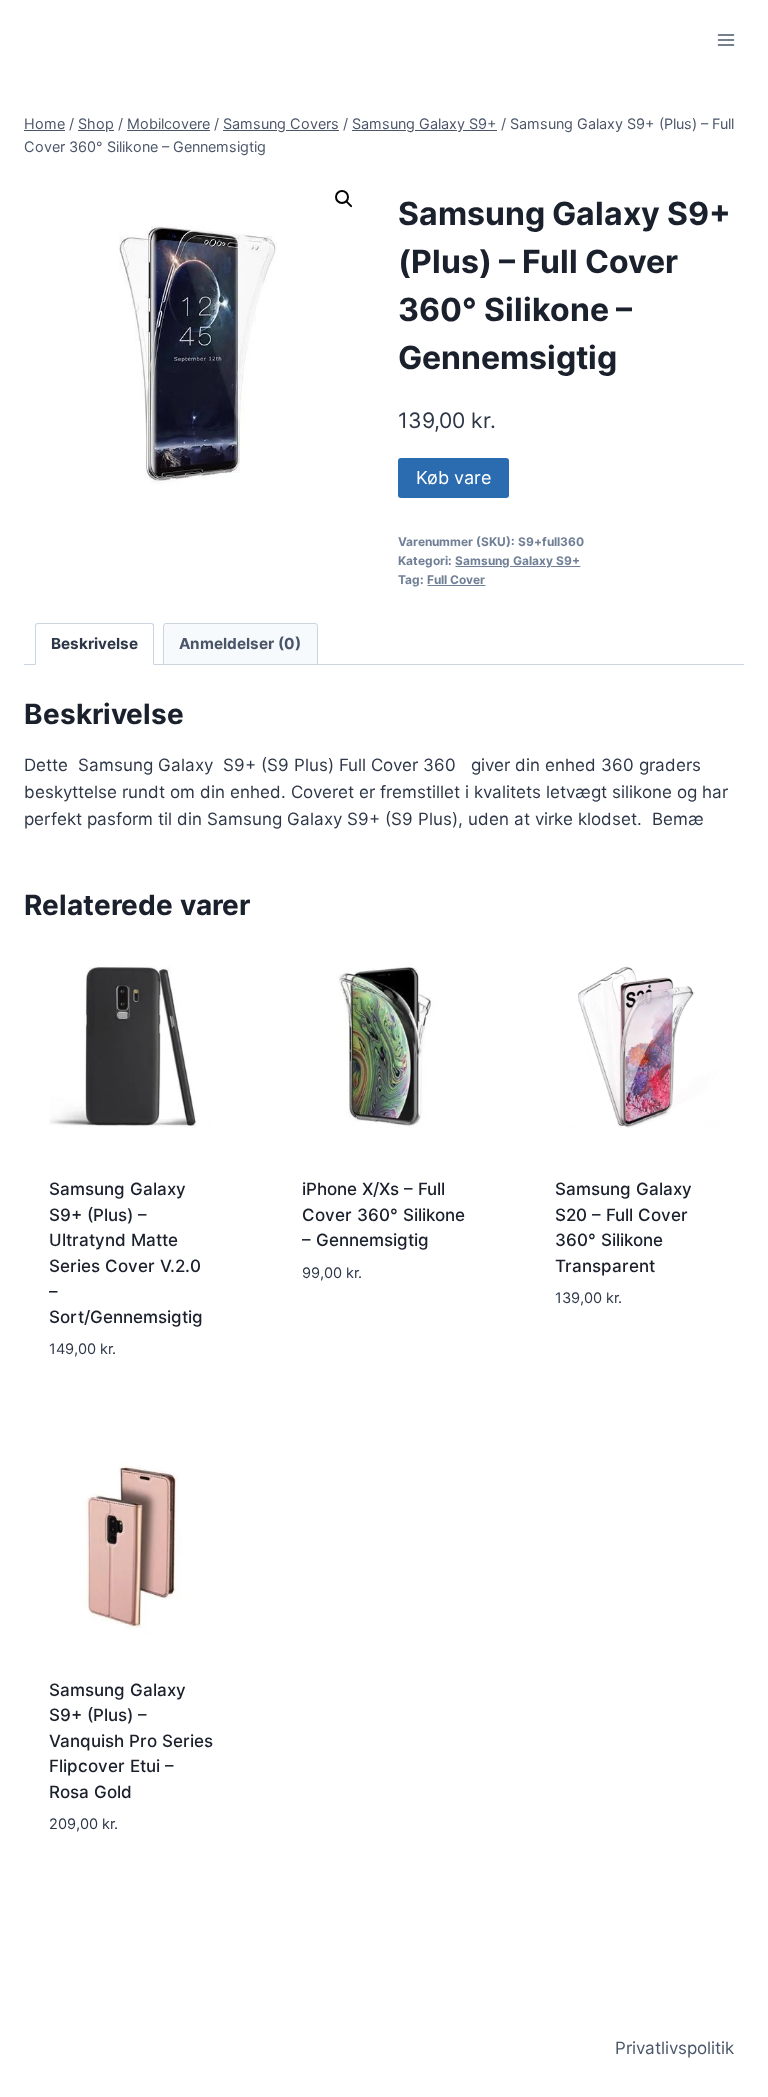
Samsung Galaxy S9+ (517, 560)
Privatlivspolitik (674, 2048)
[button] (344, 199)
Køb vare (453, 477)
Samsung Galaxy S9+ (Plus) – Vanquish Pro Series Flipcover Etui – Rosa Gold (131, 1741)
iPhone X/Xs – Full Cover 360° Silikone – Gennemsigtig (383, 1214)
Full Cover (456, 579)
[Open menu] (725, 39)
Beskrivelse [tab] (94, 643)
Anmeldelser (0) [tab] (240, 643)
